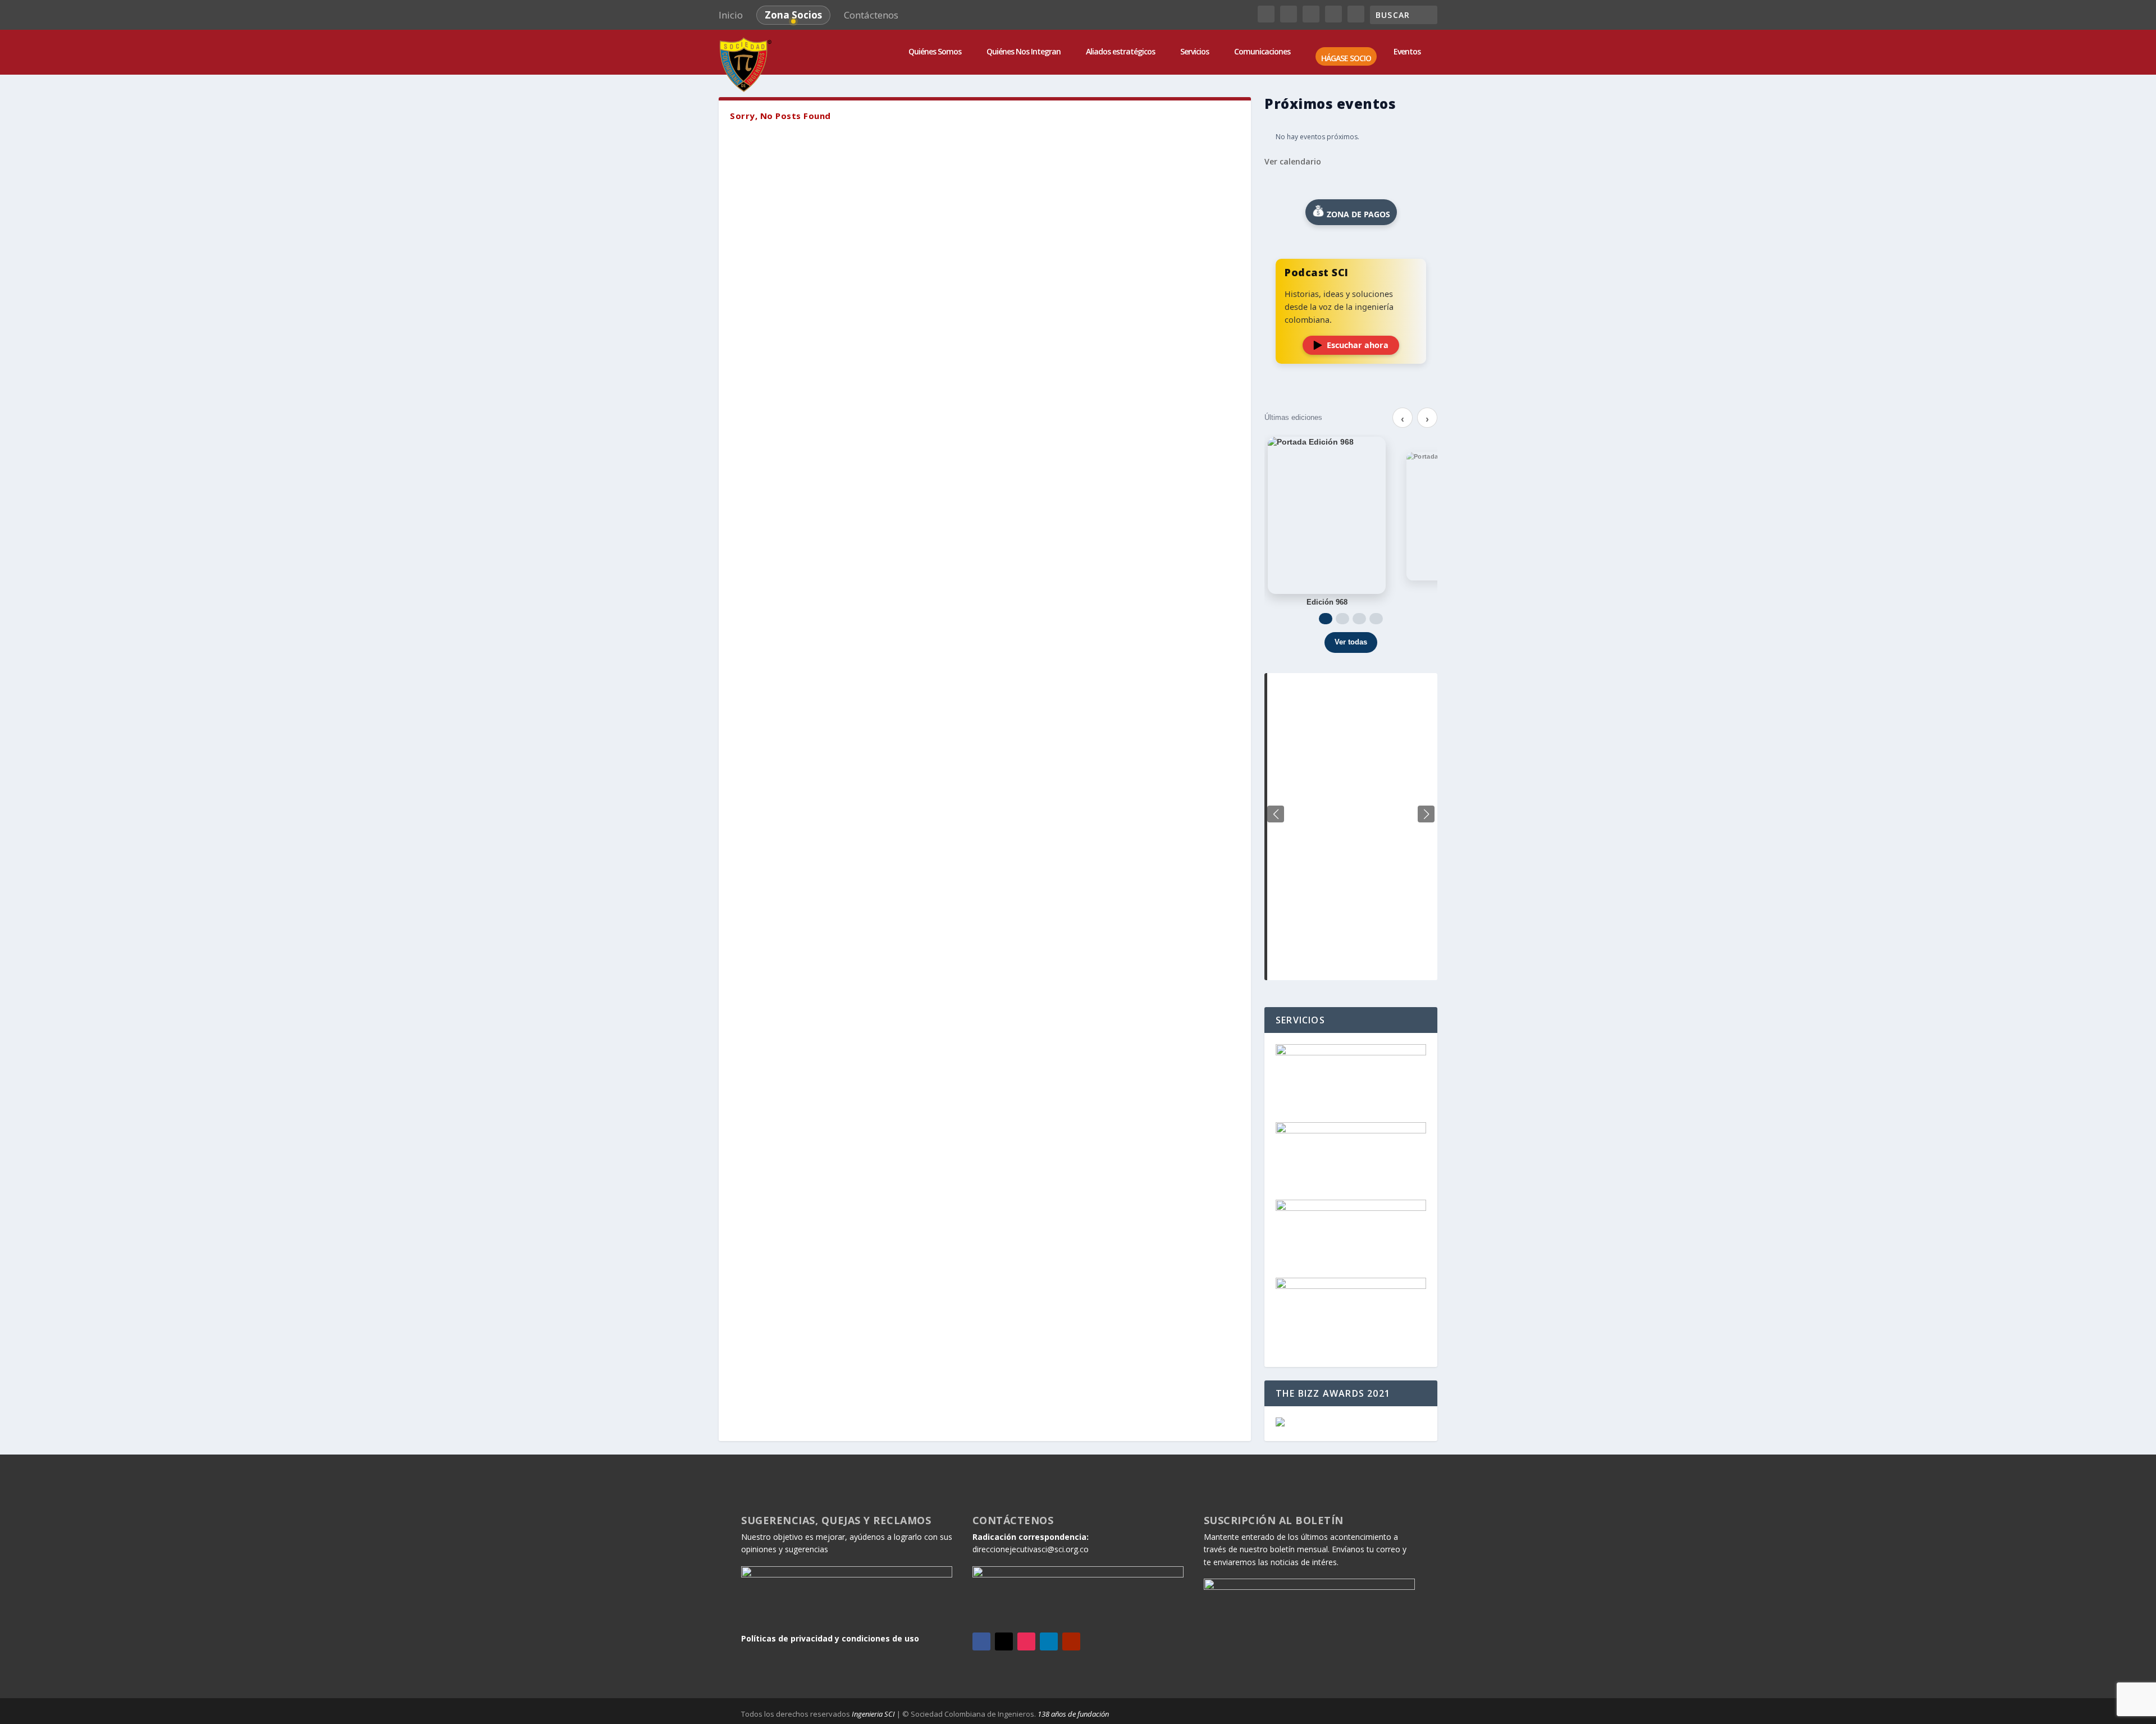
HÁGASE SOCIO (1346, 59)
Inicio (731, 15)
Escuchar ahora (1358, 345)
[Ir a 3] (1359, 619)
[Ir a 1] (1326, 619)
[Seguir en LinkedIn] (1049, 1641)
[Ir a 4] (1376, 619)
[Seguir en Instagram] (1026, 1641)
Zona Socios (793, 15)
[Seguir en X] (1004, 1641)
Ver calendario (1293, 161)
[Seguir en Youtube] (1071, 1641)
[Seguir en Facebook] (981, 1641)
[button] (1426, 814)
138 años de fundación (1073, 1714)
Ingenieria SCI (873, 1714)
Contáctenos (871, 15)
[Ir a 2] (1342, 619)
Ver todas (1351, 642)
